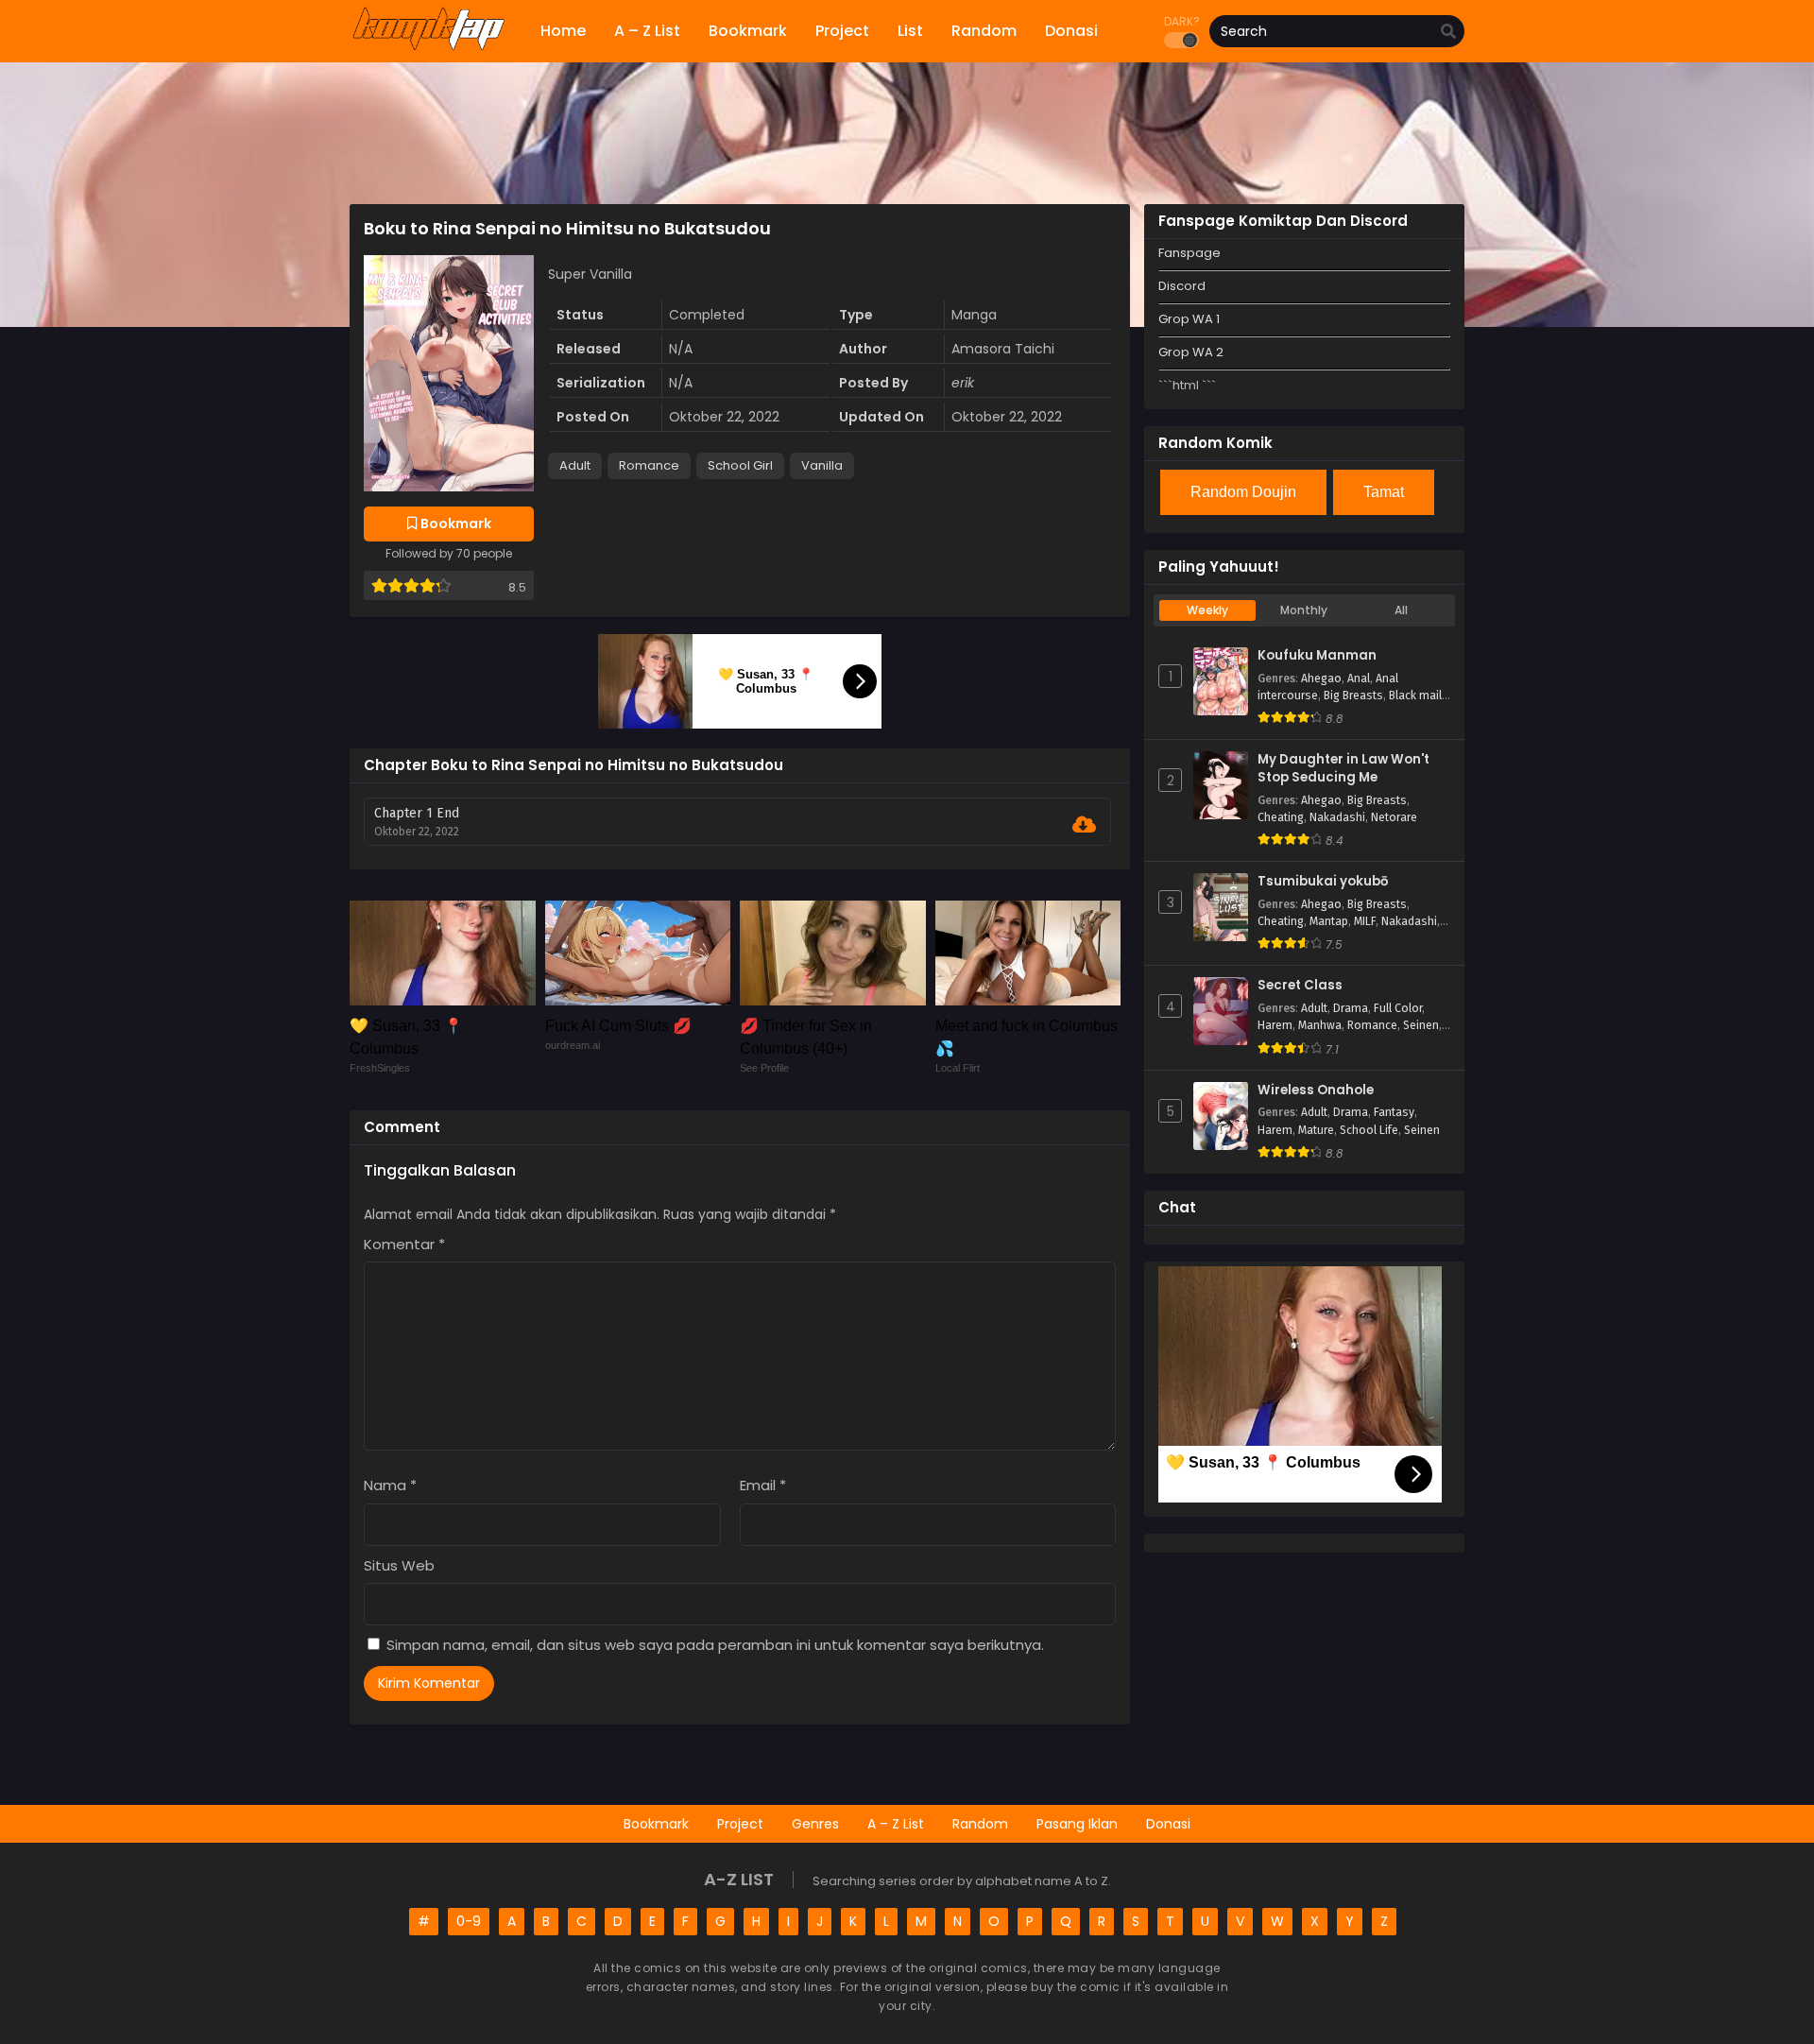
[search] (1448, 32)
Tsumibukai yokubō (1323, 882)
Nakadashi (1337, 817)
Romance (649, 465)
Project (740, 1824)
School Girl (740, 465)
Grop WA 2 (1191, 352)
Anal (1359, 678)
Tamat (1384, 492)
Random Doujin (1243, 492)
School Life (1369, 1130)
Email (763, 1485)
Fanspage (1189, 253)
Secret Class (1300, 986)
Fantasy (1394, 1112)
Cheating (1281, 817)
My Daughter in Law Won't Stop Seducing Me (1343, 769)
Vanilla (822, 465)
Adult (575, 465)
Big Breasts (1353, 696)
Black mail (1415, 696)
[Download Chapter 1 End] (1084, 825)
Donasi (1168, 1824)
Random (980, 1824)
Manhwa (1320, 1025)
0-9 (469, 1921)
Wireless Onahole (1316, 1091)
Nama (390, 1485)
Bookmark (656, 1824)
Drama (1351, 1008)
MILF (1365, 921)
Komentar (404, 1244)
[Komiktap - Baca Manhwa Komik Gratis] (428, 47)
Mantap (1329, 921)
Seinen (1421, 1025)
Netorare (1394, 817)
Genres (815, 1824)
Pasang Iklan (1077, 1824)
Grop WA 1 (1189, 319)
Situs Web (399, 1565)
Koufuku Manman (1317, 656)
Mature (1316, 1130)
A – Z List (896, 1824)
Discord (1182, 286)
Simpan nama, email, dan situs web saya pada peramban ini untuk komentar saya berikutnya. (715, 1645)
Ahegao (1321, 678)
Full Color (1398, 1008)
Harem (1275, 1025)
